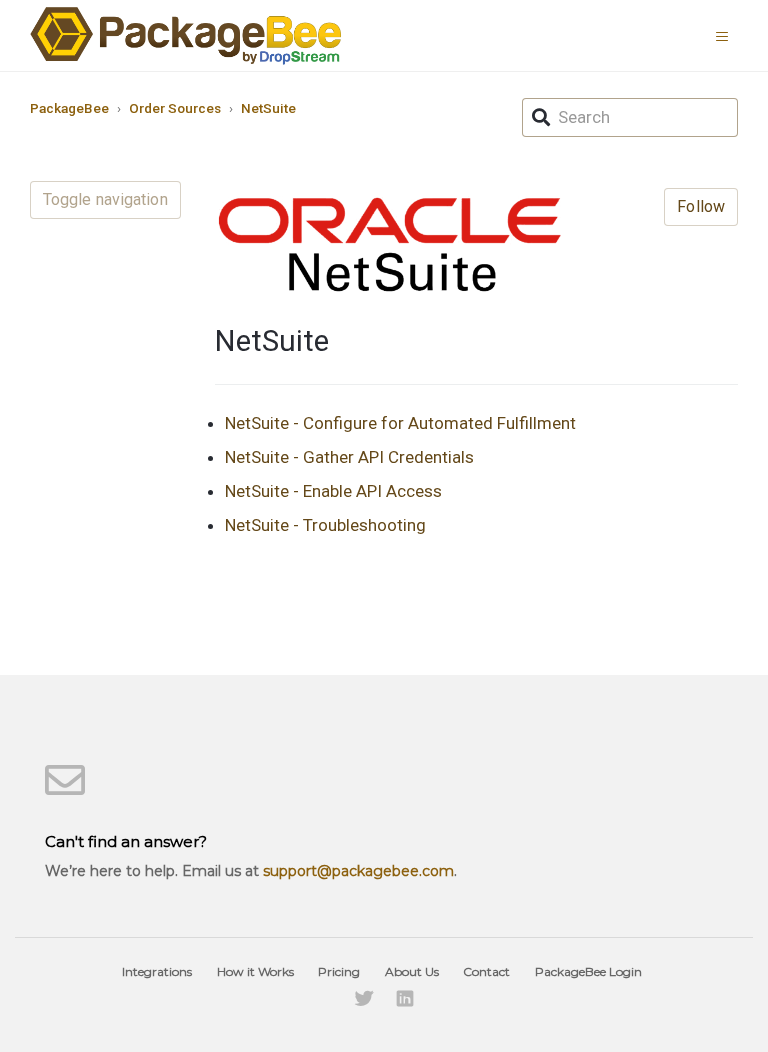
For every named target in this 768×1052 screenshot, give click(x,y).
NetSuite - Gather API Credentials (349, 457)
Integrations (157, 971)
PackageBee (69, 108)
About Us (412, 971)
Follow (701, 206)
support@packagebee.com (358, 871)
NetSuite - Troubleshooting (325, 525)
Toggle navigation (105, 199)
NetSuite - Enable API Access (333, 491)
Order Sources (175, 108)
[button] (727, 35)
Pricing (339, 971)
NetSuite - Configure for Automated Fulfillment (400, 423)
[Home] (186, 35)
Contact (486, 971)
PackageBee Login (588, 971)
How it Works (255, 971)
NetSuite (268, 108)
